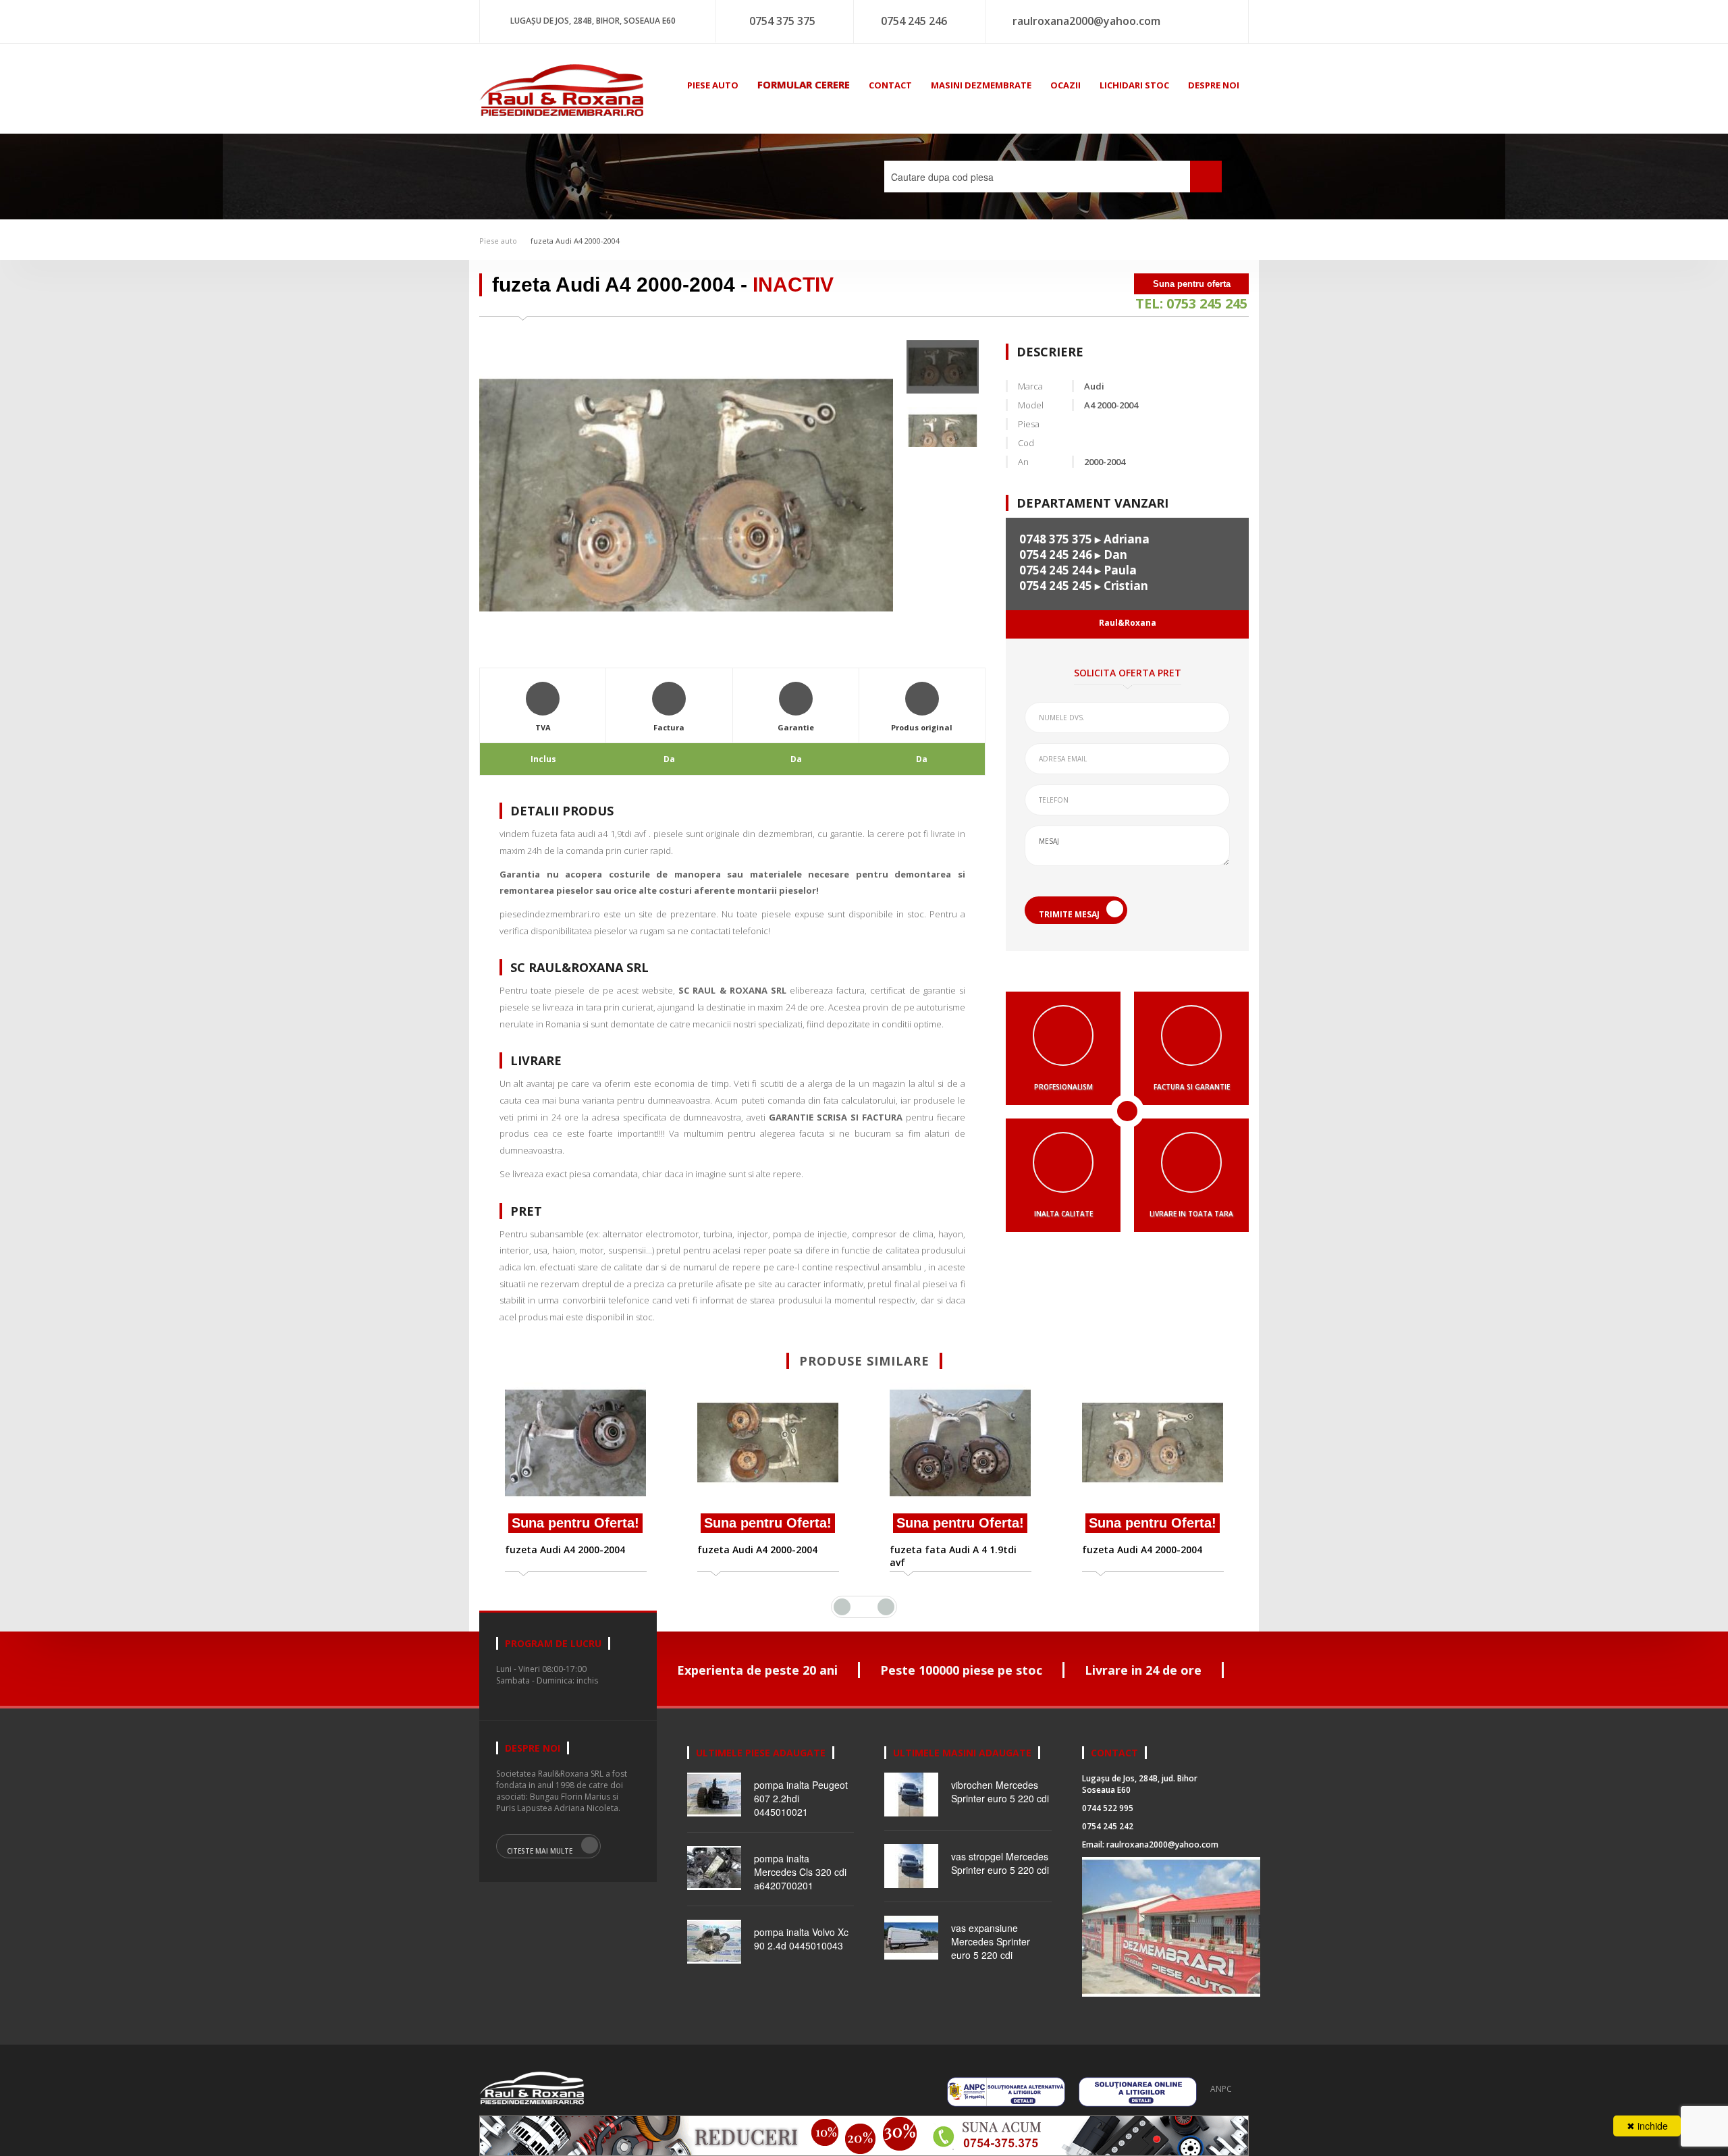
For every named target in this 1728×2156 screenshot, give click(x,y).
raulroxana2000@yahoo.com (1086, 21)
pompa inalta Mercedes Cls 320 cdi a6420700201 (800, 1872)
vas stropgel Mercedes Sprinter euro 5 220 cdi (1000, 1863)
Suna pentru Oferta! (575, 1523)
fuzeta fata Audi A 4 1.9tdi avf (761, 1556)
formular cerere (804, 84)
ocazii (1065, 85)
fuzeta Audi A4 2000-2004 (575, 241)
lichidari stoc (1134, 85)
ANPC (1221, 2089)
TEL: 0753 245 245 (1191, 303)
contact (890, 85)
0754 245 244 (1056, 570)
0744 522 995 (1108, 1808)
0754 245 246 (914, 21)
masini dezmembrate (981, 85)
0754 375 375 (782, 21)
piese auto (713, 85)
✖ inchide (1647, 2126)
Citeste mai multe (540, 1851)
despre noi (1214, 85)
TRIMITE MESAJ (1069, 914)
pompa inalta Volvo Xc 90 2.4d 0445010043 (801, 1939)
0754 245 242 (1108, 1826)
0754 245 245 (1056, 586)
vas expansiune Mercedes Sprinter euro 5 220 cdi (991, 1941)
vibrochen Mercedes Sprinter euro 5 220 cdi (1000, 1791)
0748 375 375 (1056, 539)
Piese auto (498, 241)
